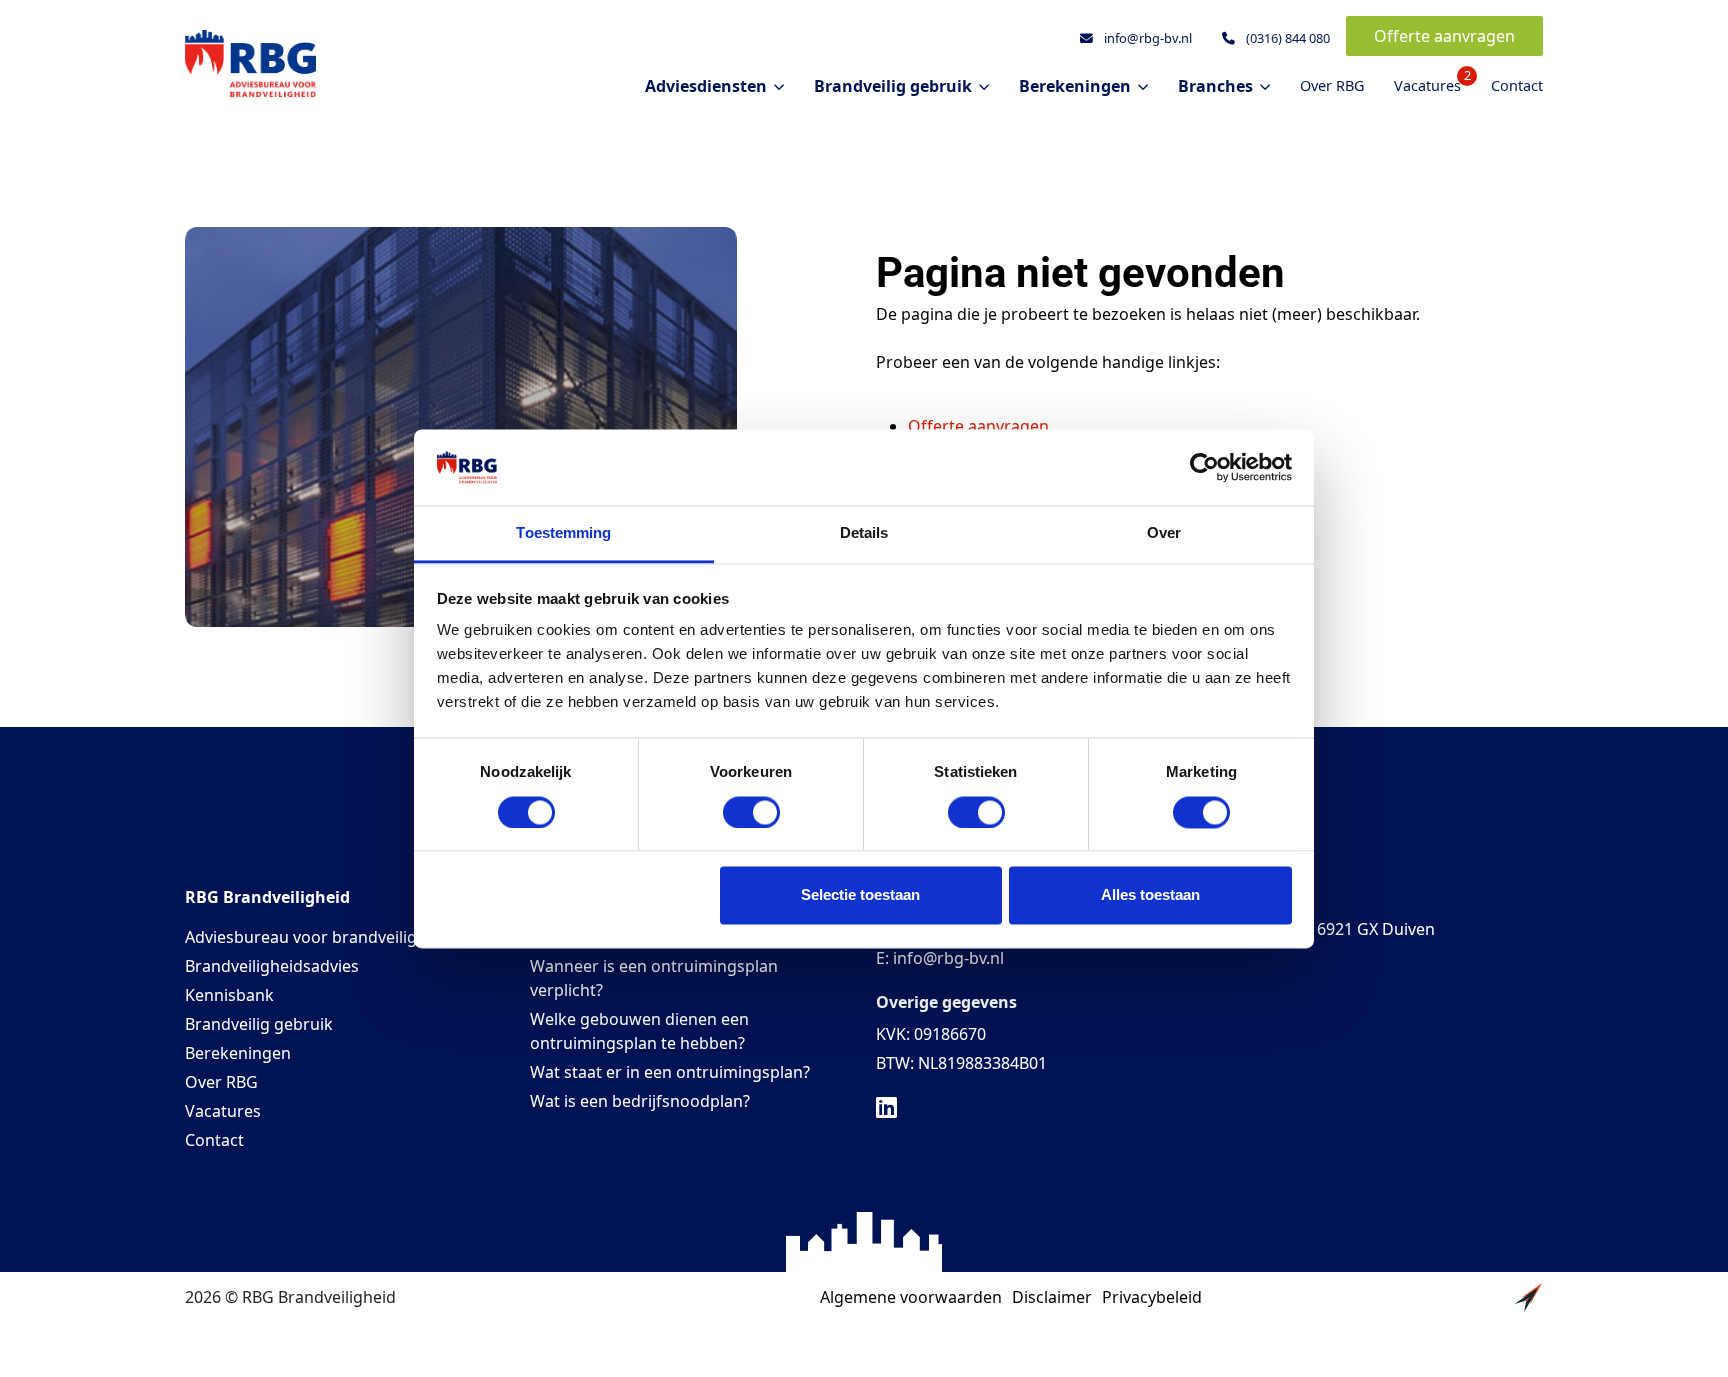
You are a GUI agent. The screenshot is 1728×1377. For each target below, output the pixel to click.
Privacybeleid (1152, 1297)
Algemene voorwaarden (911, 1297)
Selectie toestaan (860, 895)
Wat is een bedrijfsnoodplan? (640, 1101)
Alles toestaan (1150, 895)
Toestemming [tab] (563, 533)
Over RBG (1332, 85)
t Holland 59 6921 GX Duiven (1328, 929)
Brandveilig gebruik (259, 1024)
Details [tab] (864, 533)
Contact (1517, 85)
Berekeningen (238, 1053)
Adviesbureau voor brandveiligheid (317, 937)
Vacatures (1427, 82)
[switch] (751, 812)
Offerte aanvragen (1444, 36)
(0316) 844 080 (1286, 38)
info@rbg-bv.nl (1146, 38)
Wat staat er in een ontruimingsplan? (670, 1072)
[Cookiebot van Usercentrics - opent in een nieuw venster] (1204, 467)
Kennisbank (229, 995)
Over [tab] (1164, 533)
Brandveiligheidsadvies (272, 966)
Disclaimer (1052, 1297)
